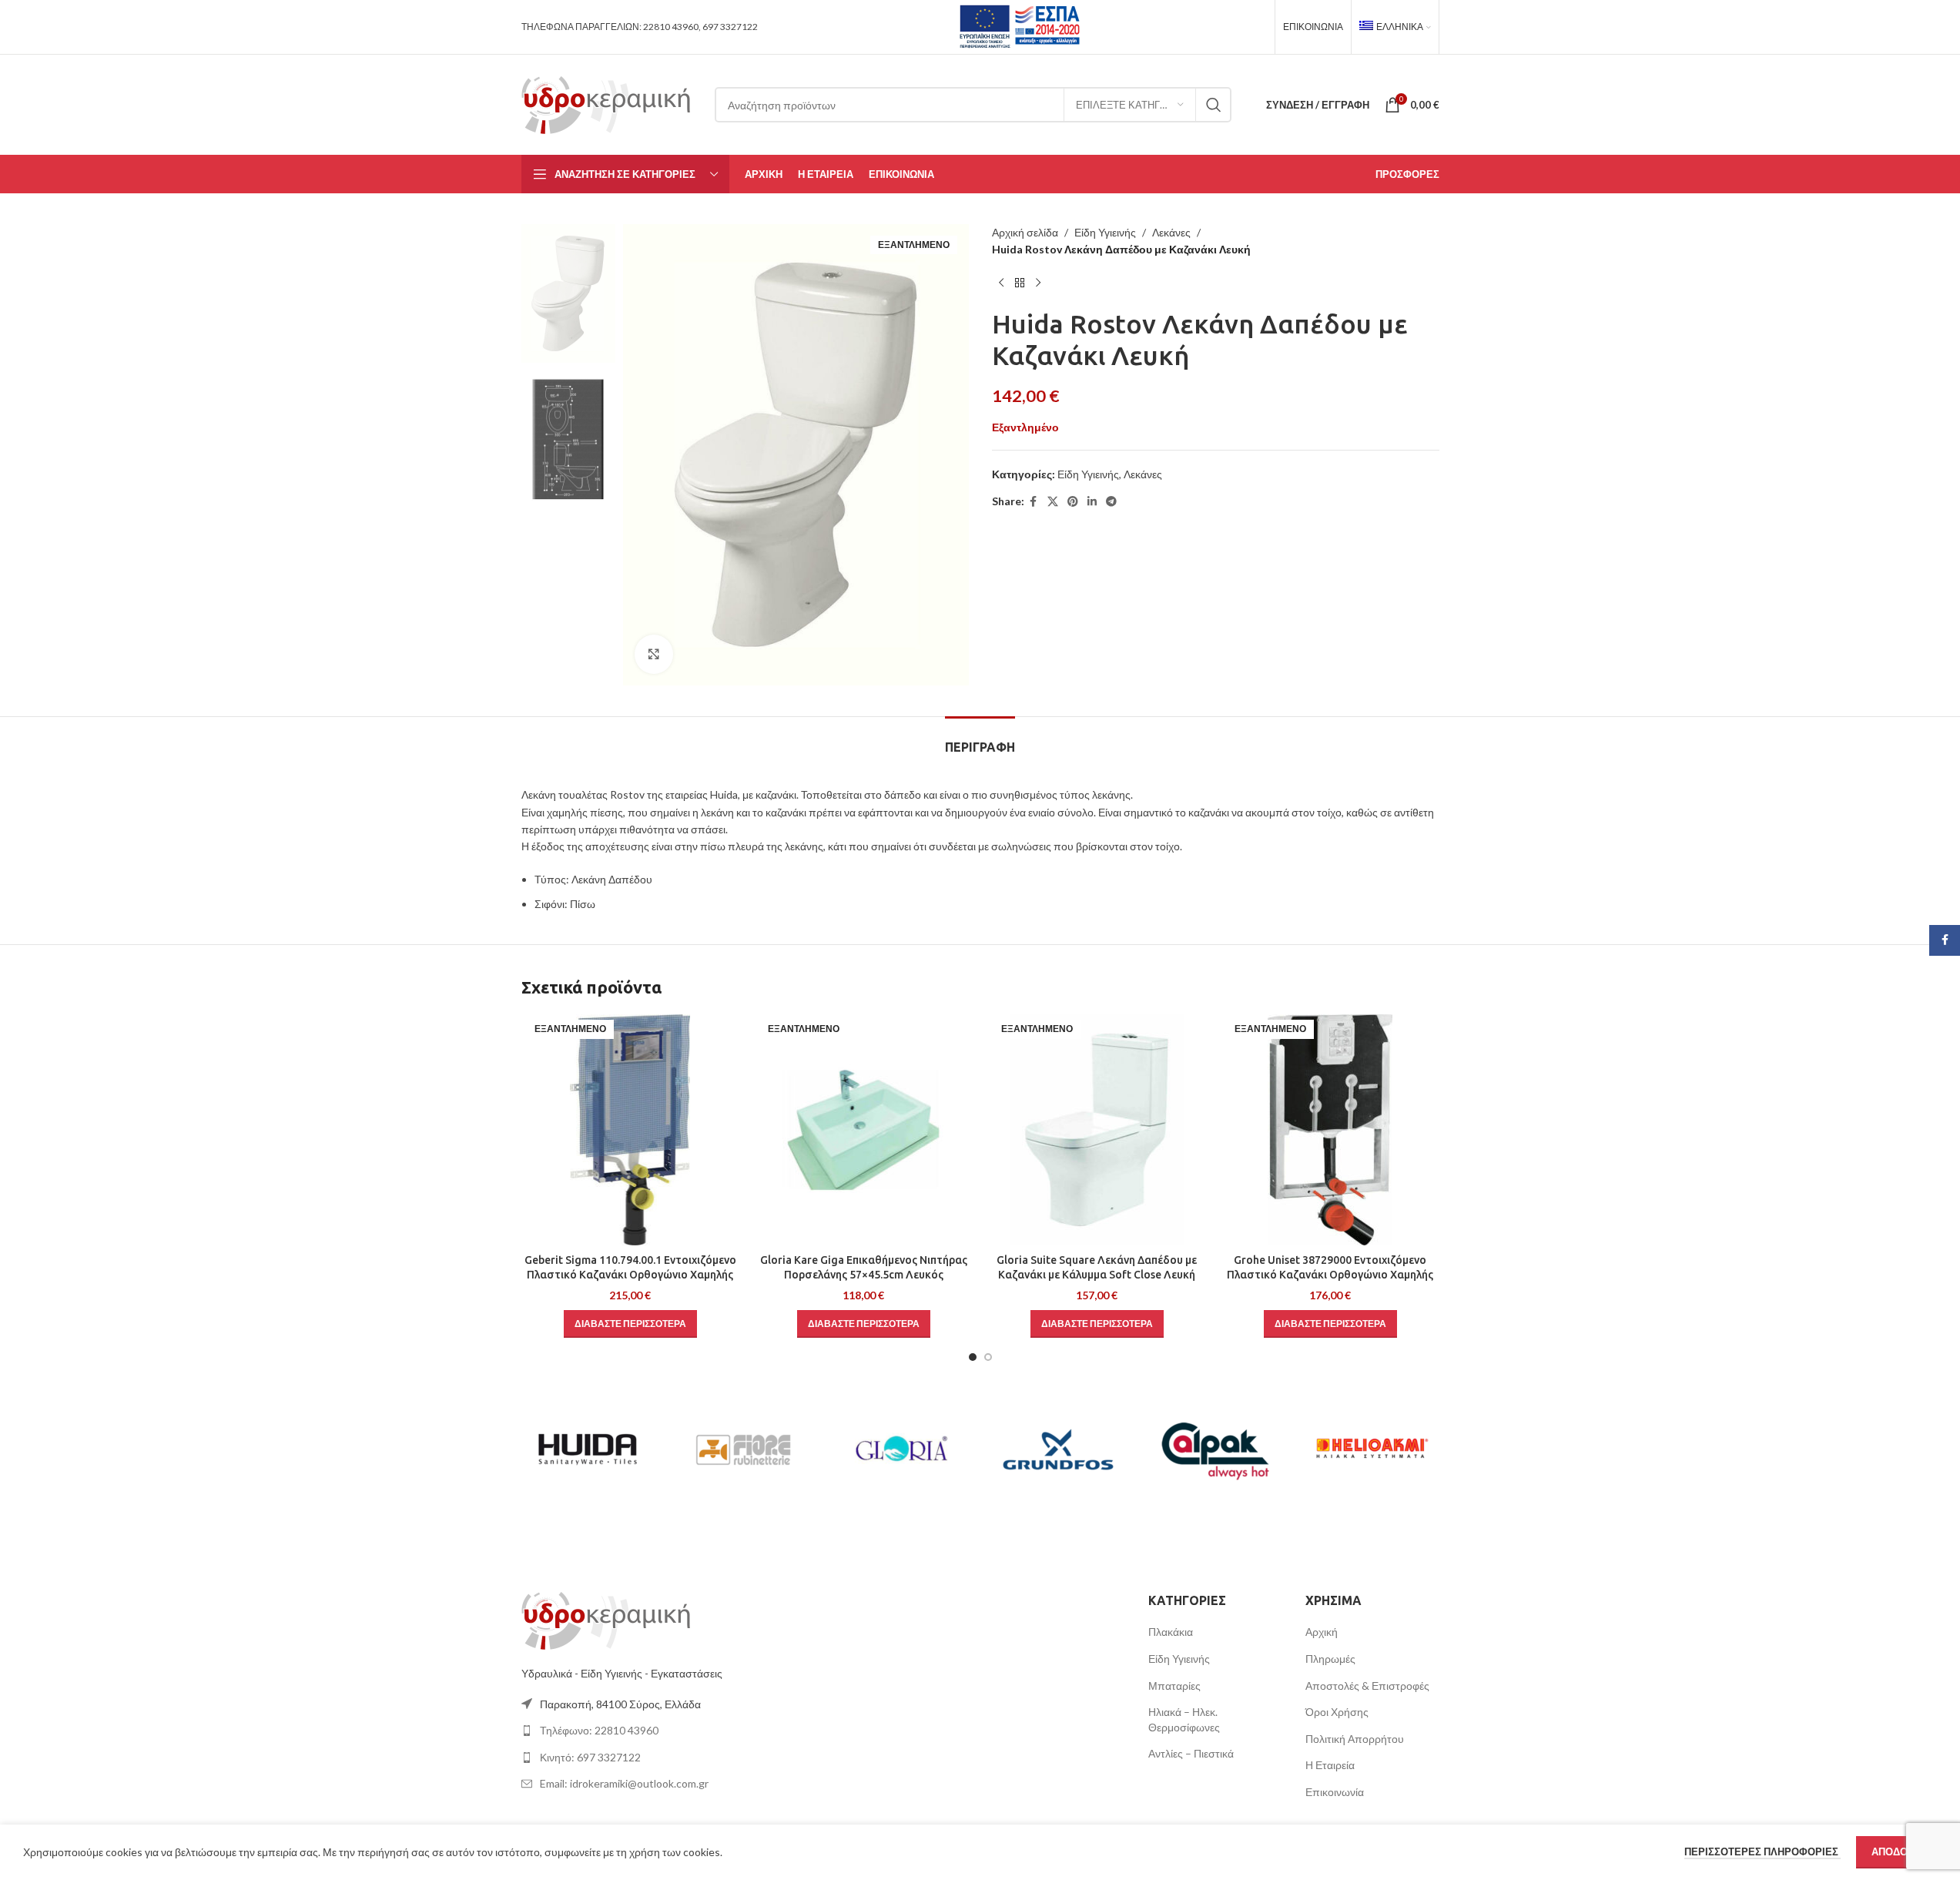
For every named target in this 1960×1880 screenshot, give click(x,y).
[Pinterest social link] (1073, 502)
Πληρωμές (1330, 1659)
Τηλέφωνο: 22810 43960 (599, 1730)
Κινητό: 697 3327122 (590, 1757)
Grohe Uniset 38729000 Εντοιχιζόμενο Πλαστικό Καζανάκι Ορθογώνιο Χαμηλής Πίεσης (1330, 1275)
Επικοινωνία (1335, 1792)
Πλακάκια (1171, 1632)
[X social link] (1053, 502)
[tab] (980, 740)
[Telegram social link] (1111, 502)
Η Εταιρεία (1330, 1765)
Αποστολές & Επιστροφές (1367, 1686)
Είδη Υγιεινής (1105, 232)
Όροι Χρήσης (1337, 1712)
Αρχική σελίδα (1025, 232)
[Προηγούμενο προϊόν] (1001, 283)
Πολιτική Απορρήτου (1355, 1739)
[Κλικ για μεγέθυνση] (654, 654)
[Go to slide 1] (973, 1357)
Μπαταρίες (1174, 1686)
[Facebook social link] (1034, 502)
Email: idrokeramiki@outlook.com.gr (624, 1783)
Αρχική (1322, 1632)
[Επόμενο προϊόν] (1038, 283)
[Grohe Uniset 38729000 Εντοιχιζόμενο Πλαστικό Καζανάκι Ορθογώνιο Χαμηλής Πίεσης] (1330, 1130)
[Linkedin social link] (1092, 502)
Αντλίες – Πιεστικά (1191, 1753)
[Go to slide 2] (988, 1357)
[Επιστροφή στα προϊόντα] (1020, 283)
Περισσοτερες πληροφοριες (1762, 1852)
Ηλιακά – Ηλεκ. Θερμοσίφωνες (1184, 1719)
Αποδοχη (1896, 1852)
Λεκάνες (1171, 232)
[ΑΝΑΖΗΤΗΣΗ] (1214, 105)
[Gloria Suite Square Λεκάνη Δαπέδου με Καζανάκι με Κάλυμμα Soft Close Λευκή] (1097, 1130)
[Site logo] (606, 104)
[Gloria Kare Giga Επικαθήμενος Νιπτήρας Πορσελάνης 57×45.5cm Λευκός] (864, 1130)
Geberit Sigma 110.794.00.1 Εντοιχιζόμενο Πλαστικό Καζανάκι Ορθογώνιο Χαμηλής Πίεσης (630, 1275)
